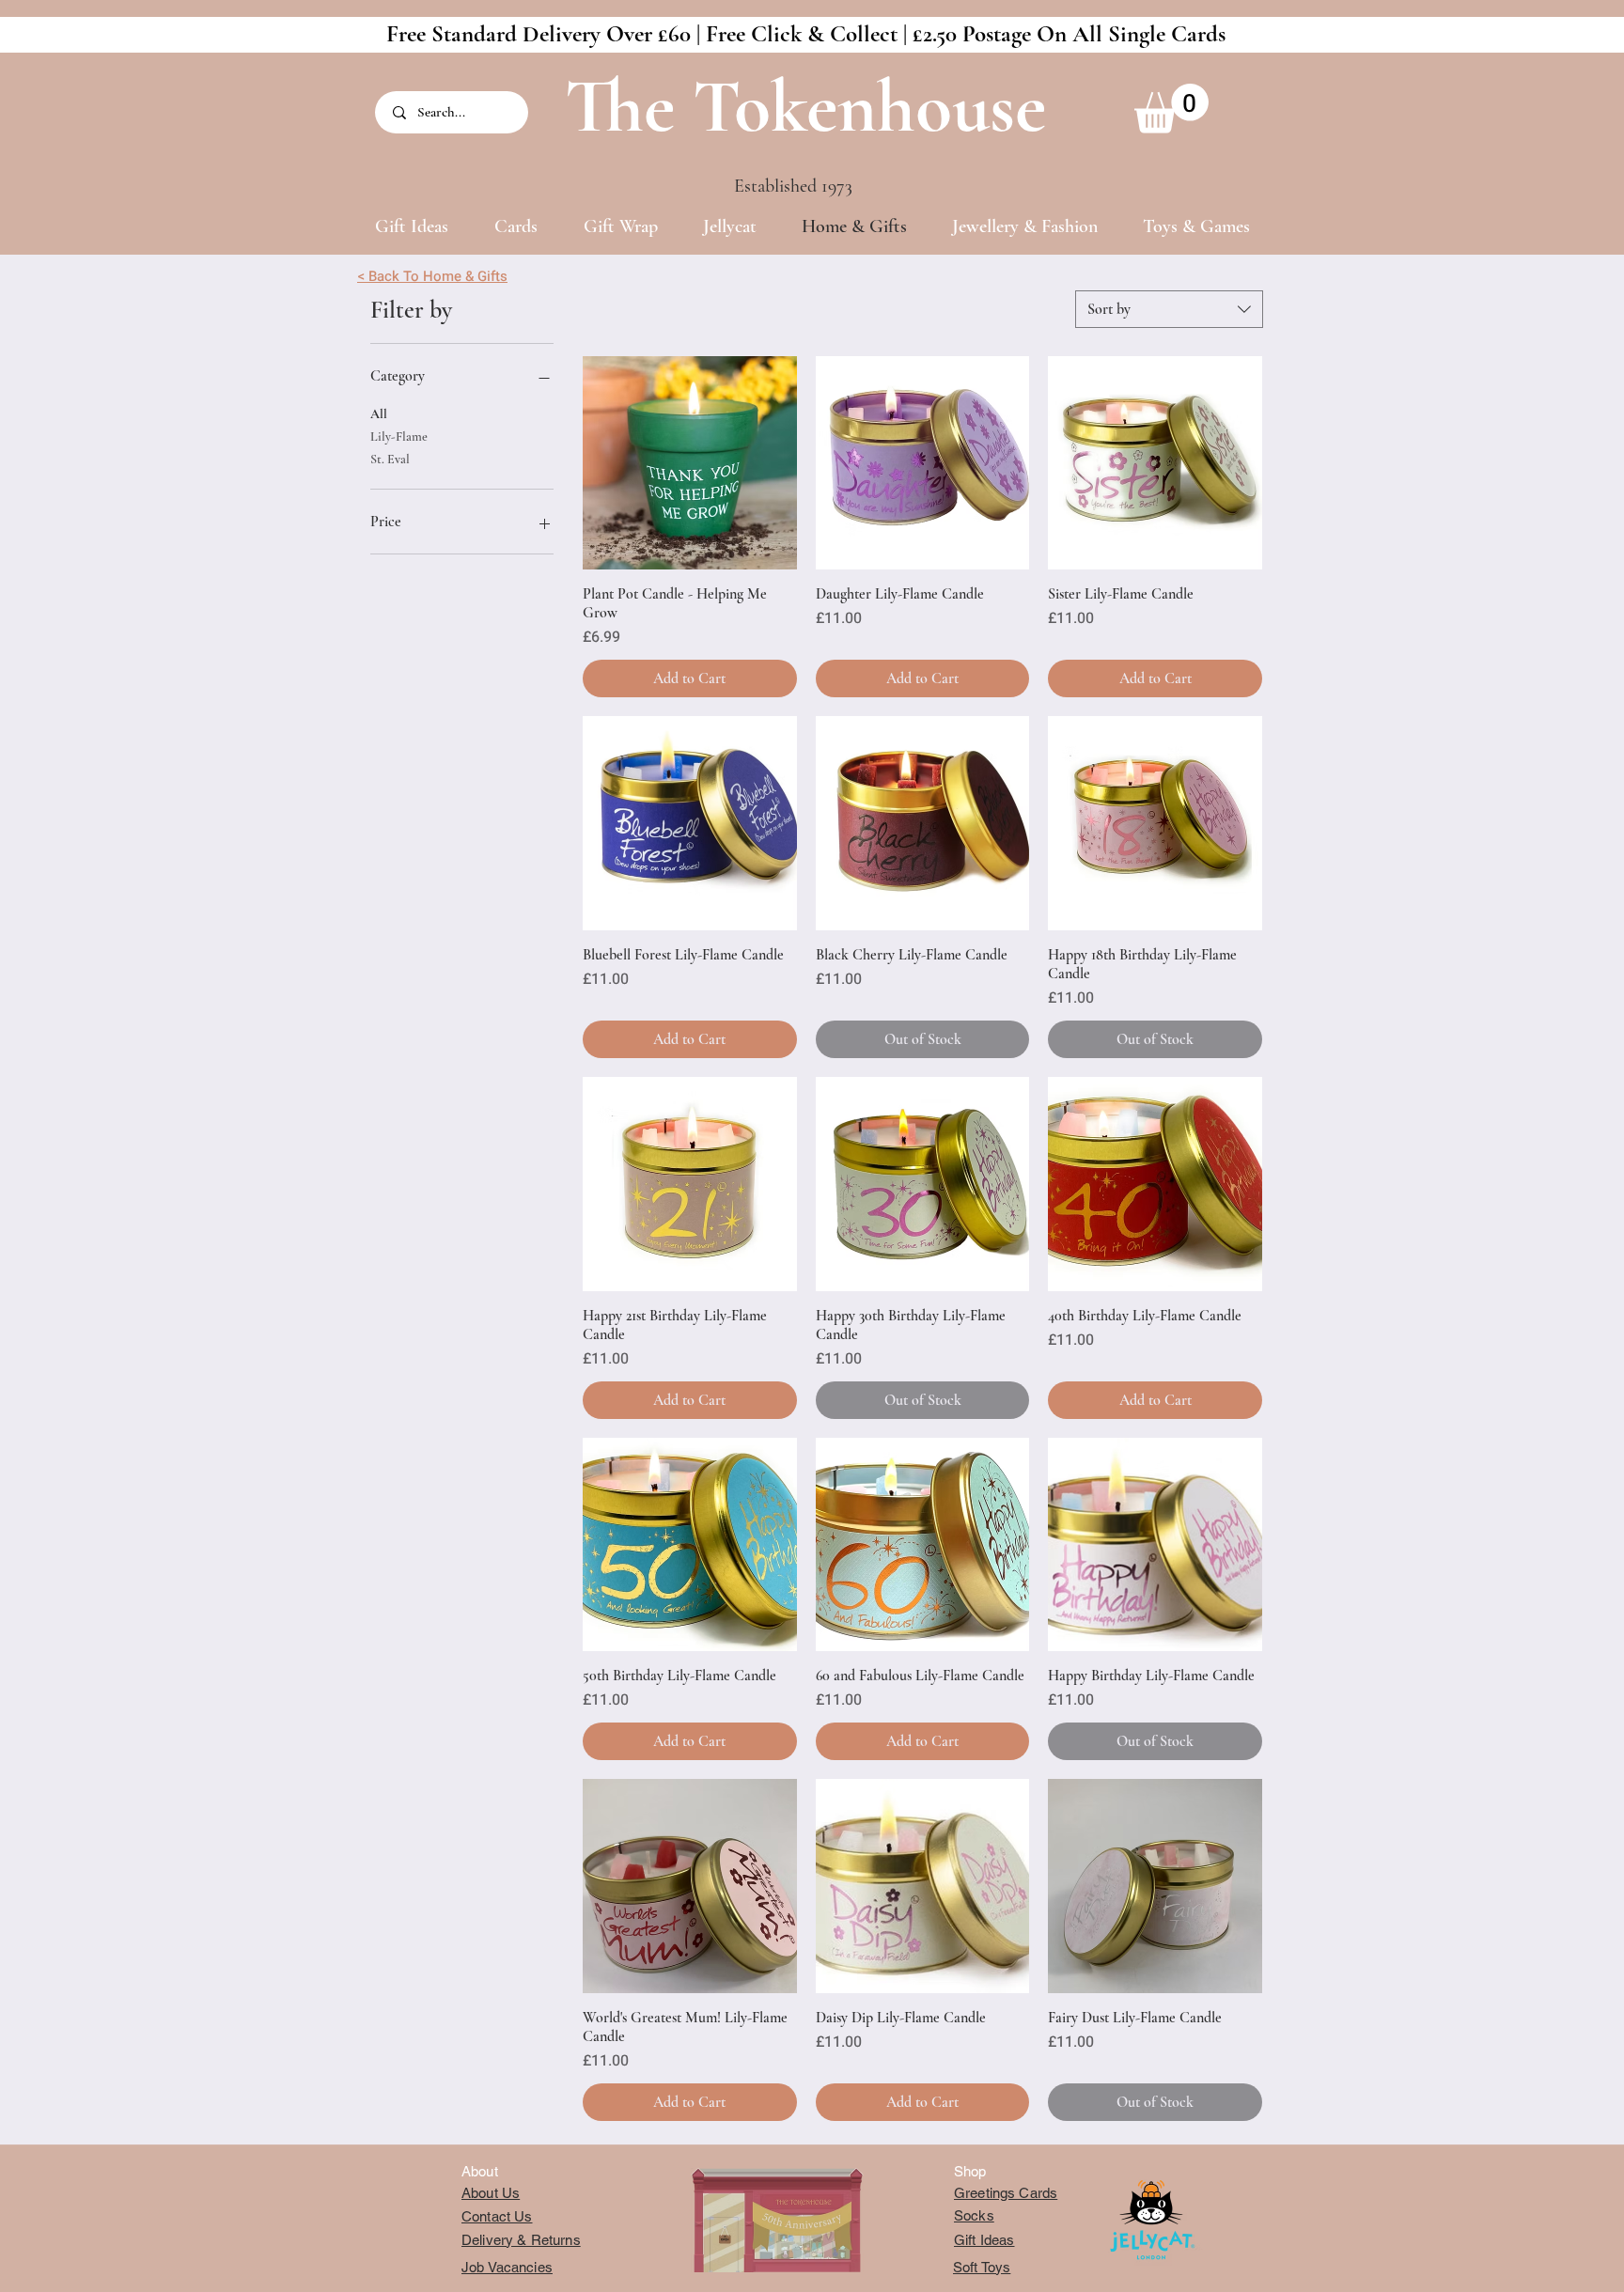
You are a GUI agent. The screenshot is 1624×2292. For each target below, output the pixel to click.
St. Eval (390, 459)
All (379, 414)
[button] (1171, 109)
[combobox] (1169, 309)
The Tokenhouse (805, 107)
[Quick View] (690, 463)
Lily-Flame (399, 437)
